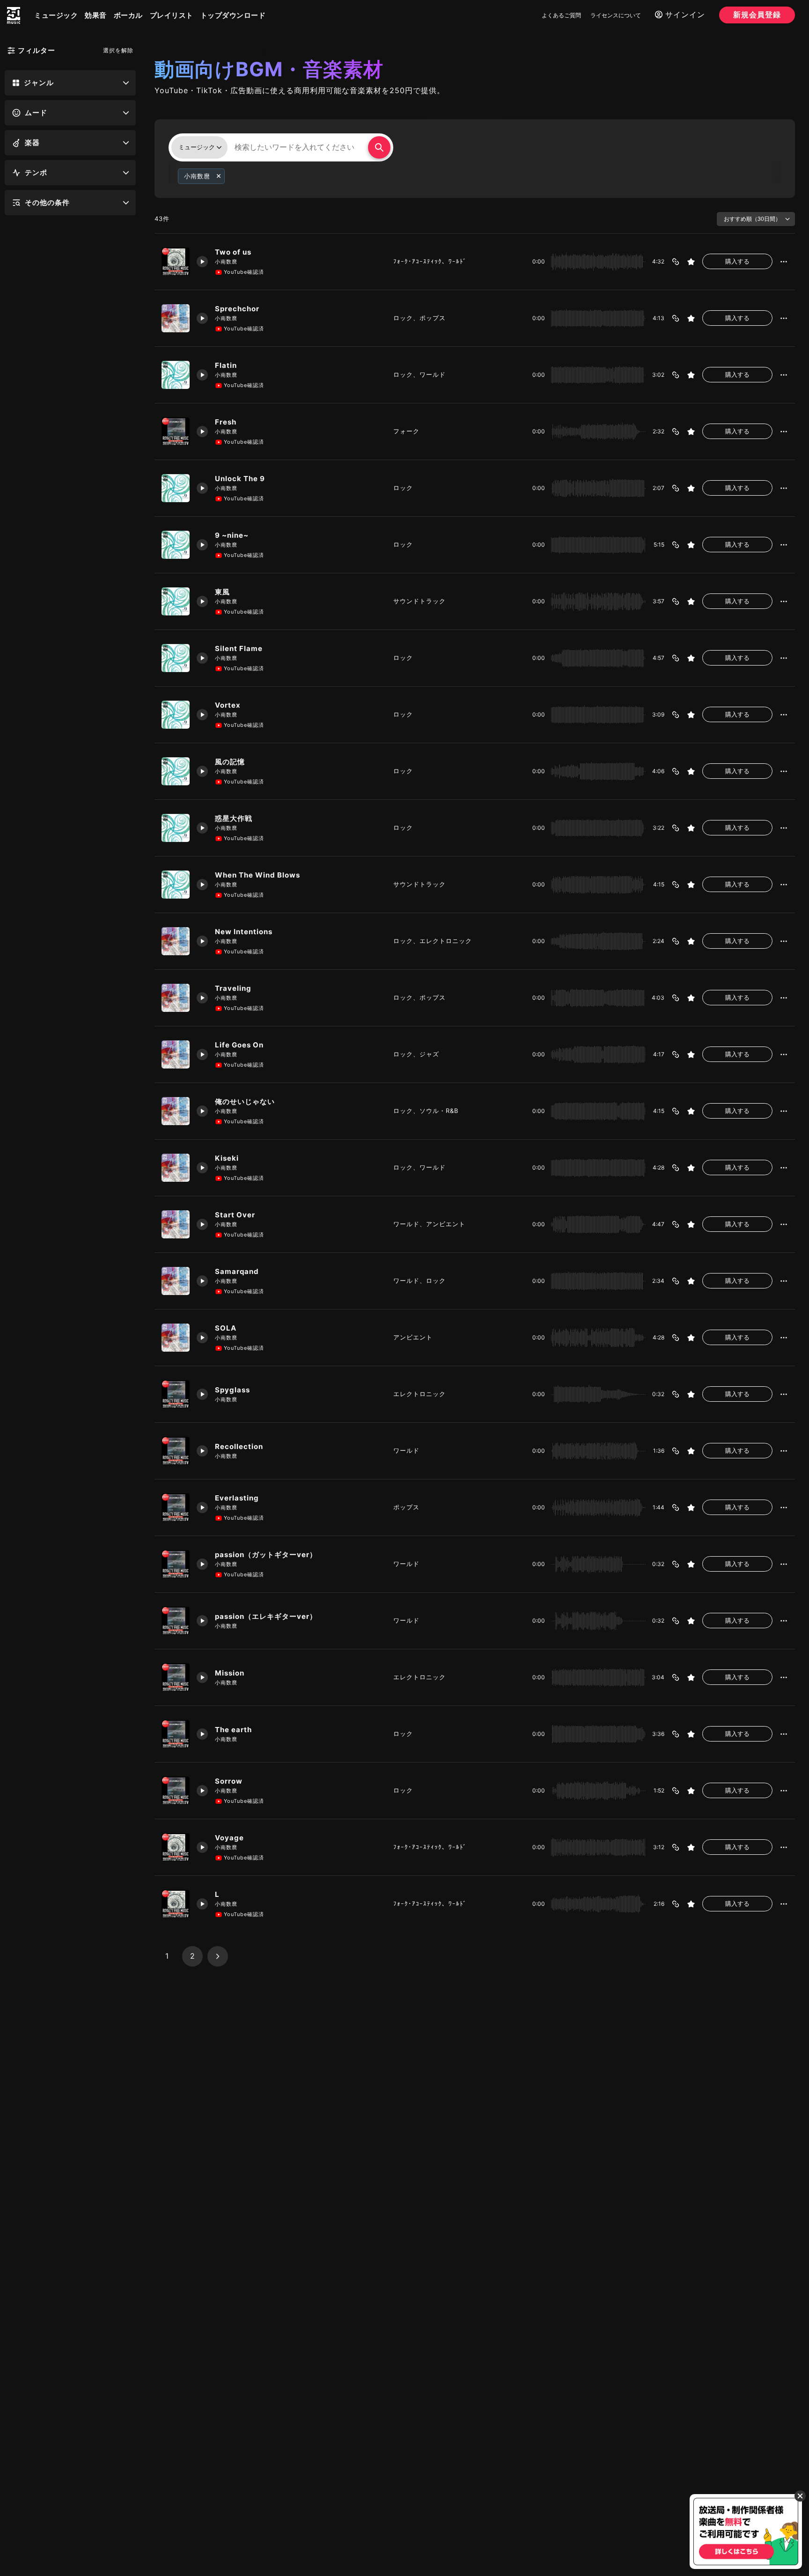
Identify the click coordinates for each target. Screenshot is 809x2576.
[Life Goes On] (176, 1054)
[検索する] (379, 147)
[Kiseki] (176, 1168)
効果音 (96, 15)
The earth (233, 1730)
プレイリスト (172, 15)
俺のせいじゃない (245, 1101)
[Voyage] (176, 1847)
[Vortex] (176, 715)
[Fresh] (176, 432)
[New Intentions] (176, 941)
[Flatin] (176, 375)
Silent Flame (239, 648)
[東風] (176, 601)
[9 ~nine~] (176, 545)
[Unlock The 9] (176, 488)
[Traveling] (176, 998)
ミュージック (56, 15)
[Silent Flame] (176, 658)
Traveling (233, 988)
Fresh (226, 422)
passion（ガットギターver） (266, 1555)
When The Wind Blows (257, 875)
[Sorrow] (176, 1791)
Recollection (239, 1446)
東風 (222, 592)
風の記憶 (230, 762)
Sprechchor (237, 309)
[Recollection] (176, 1451)
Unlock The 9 (240, 479)
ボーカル (128, 15)
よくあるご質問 (561, 15)
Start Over (235, 1215)
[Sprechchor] (176, 318)
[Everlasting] (176, 1508)
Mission (230, 1673)
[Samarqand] (176, 1281)
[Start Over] (176, 1224)
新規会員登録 (757, 15)
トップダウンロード (233, 15)
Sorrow (229, 1781)
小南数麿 (226, 262)
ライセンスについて (616, 15)
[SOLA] (176, 1338)
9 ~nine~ (232, 535)
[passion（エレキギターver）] (176, 1621)
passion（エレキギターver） (266, 1616)
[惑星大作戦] (176, 828)
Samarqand (237, 1271)
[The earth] (176, 1734)
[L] (176, 1904)
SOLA (226, 1328)
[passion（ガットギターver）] (176, 1564)
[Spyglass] (176, 1394)
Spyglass (232, 1390)
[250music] (14, 15)
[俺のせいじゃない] (176, 1111)
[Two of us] (176, 262)
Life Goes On (239, 1045)
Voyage (229, 1838)
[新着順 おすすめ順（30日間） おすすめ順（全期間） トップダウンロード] (756, 219)
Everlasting (237, 1498)
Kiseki (227, 1158)
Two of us (233, 252)
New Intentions (244, 932)
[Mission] (176, 1677)
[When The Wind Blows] (176, 885)
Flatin (226, 365)
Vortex (228, 705)
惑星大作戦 (234, 818)
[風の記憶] (176, 771)
